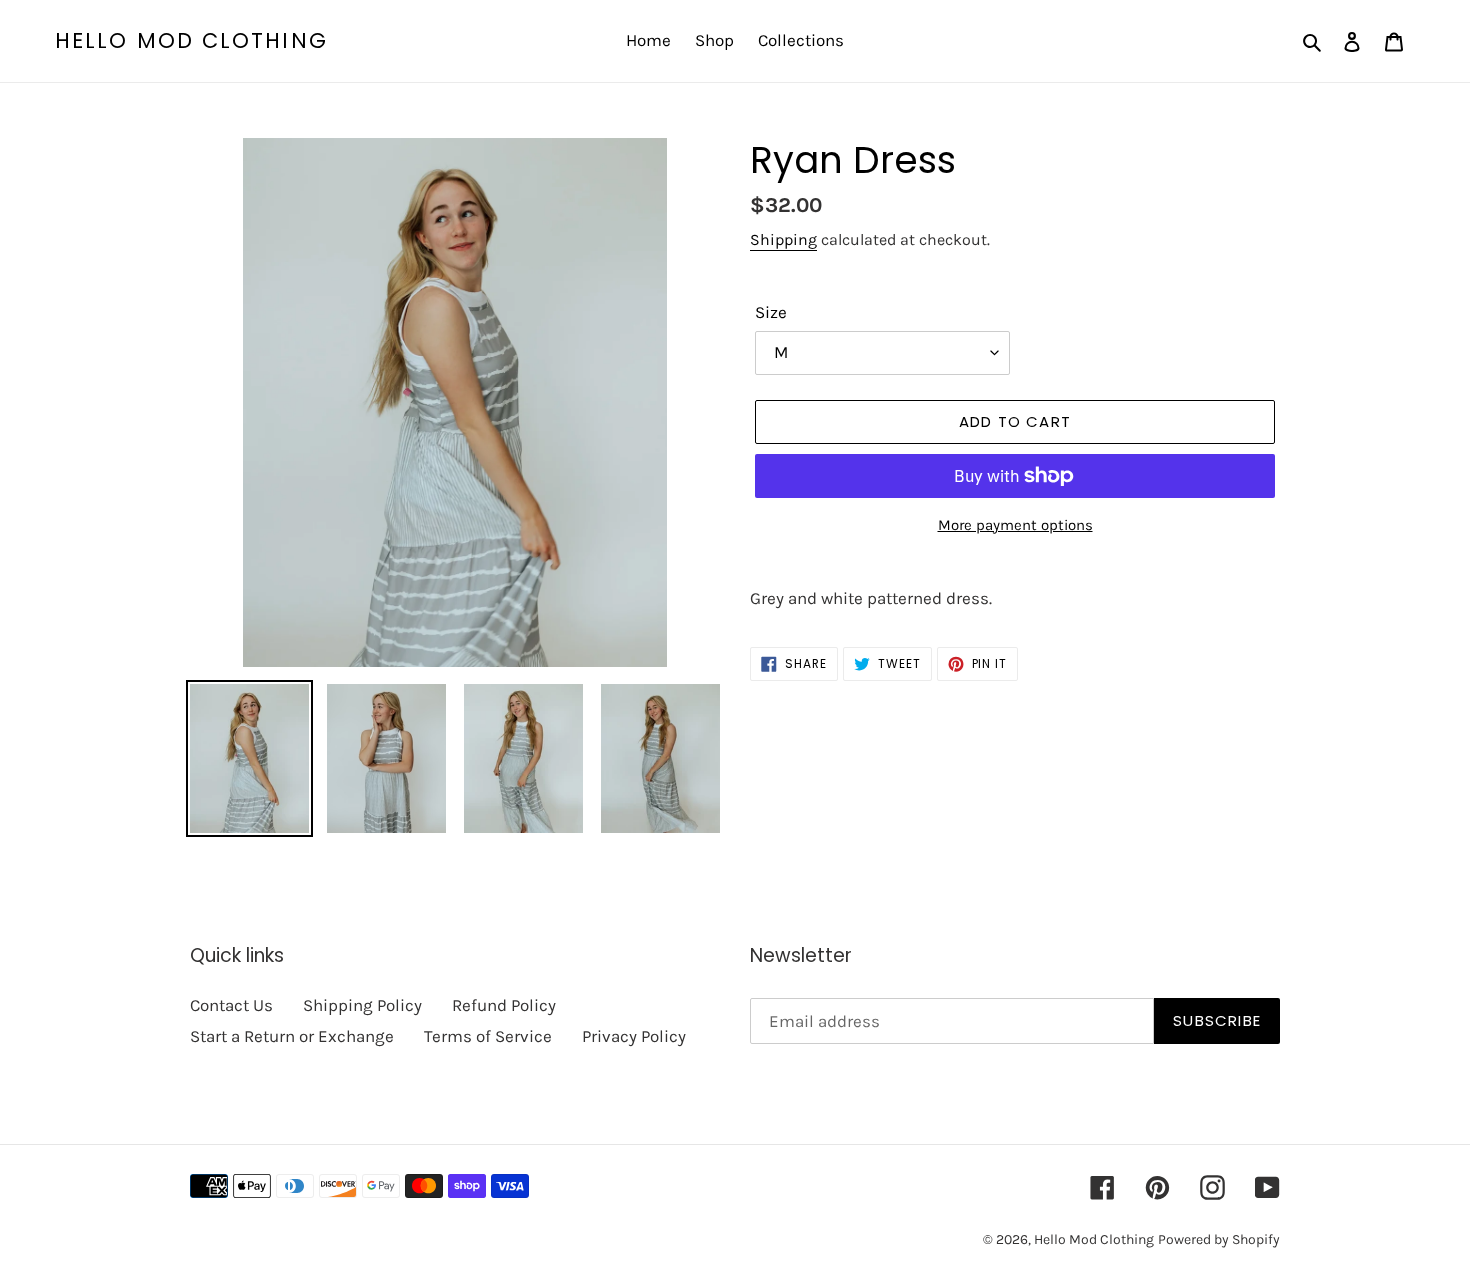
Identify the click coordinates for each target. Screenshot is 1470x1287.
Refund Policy (504, 1005)
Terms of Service (488, 1036)
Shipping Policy (362, 1005)
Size (771, 312)
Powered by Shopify (1219, 1239)
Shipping (783, 239)
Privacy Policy (634, 1036)
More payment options (1015, 525)
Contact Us (231, 1005)
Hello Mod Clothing (191, 40)
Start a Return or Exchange (292, 1036)
